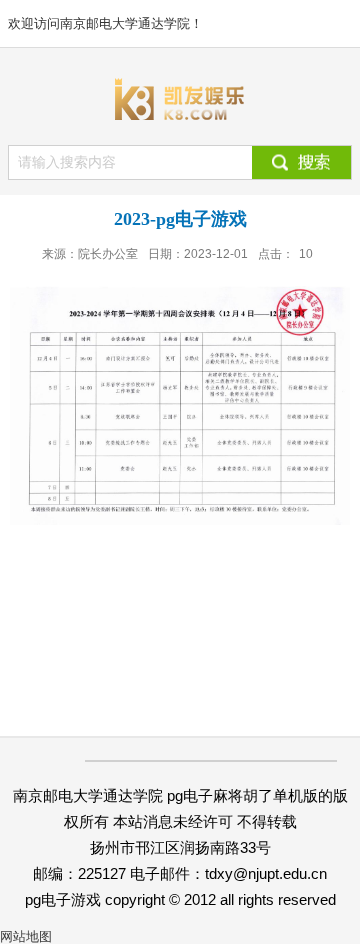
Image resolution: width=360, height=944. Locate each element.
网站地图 (26, 936)
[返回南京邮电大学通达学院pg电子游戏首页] (180, 99)
